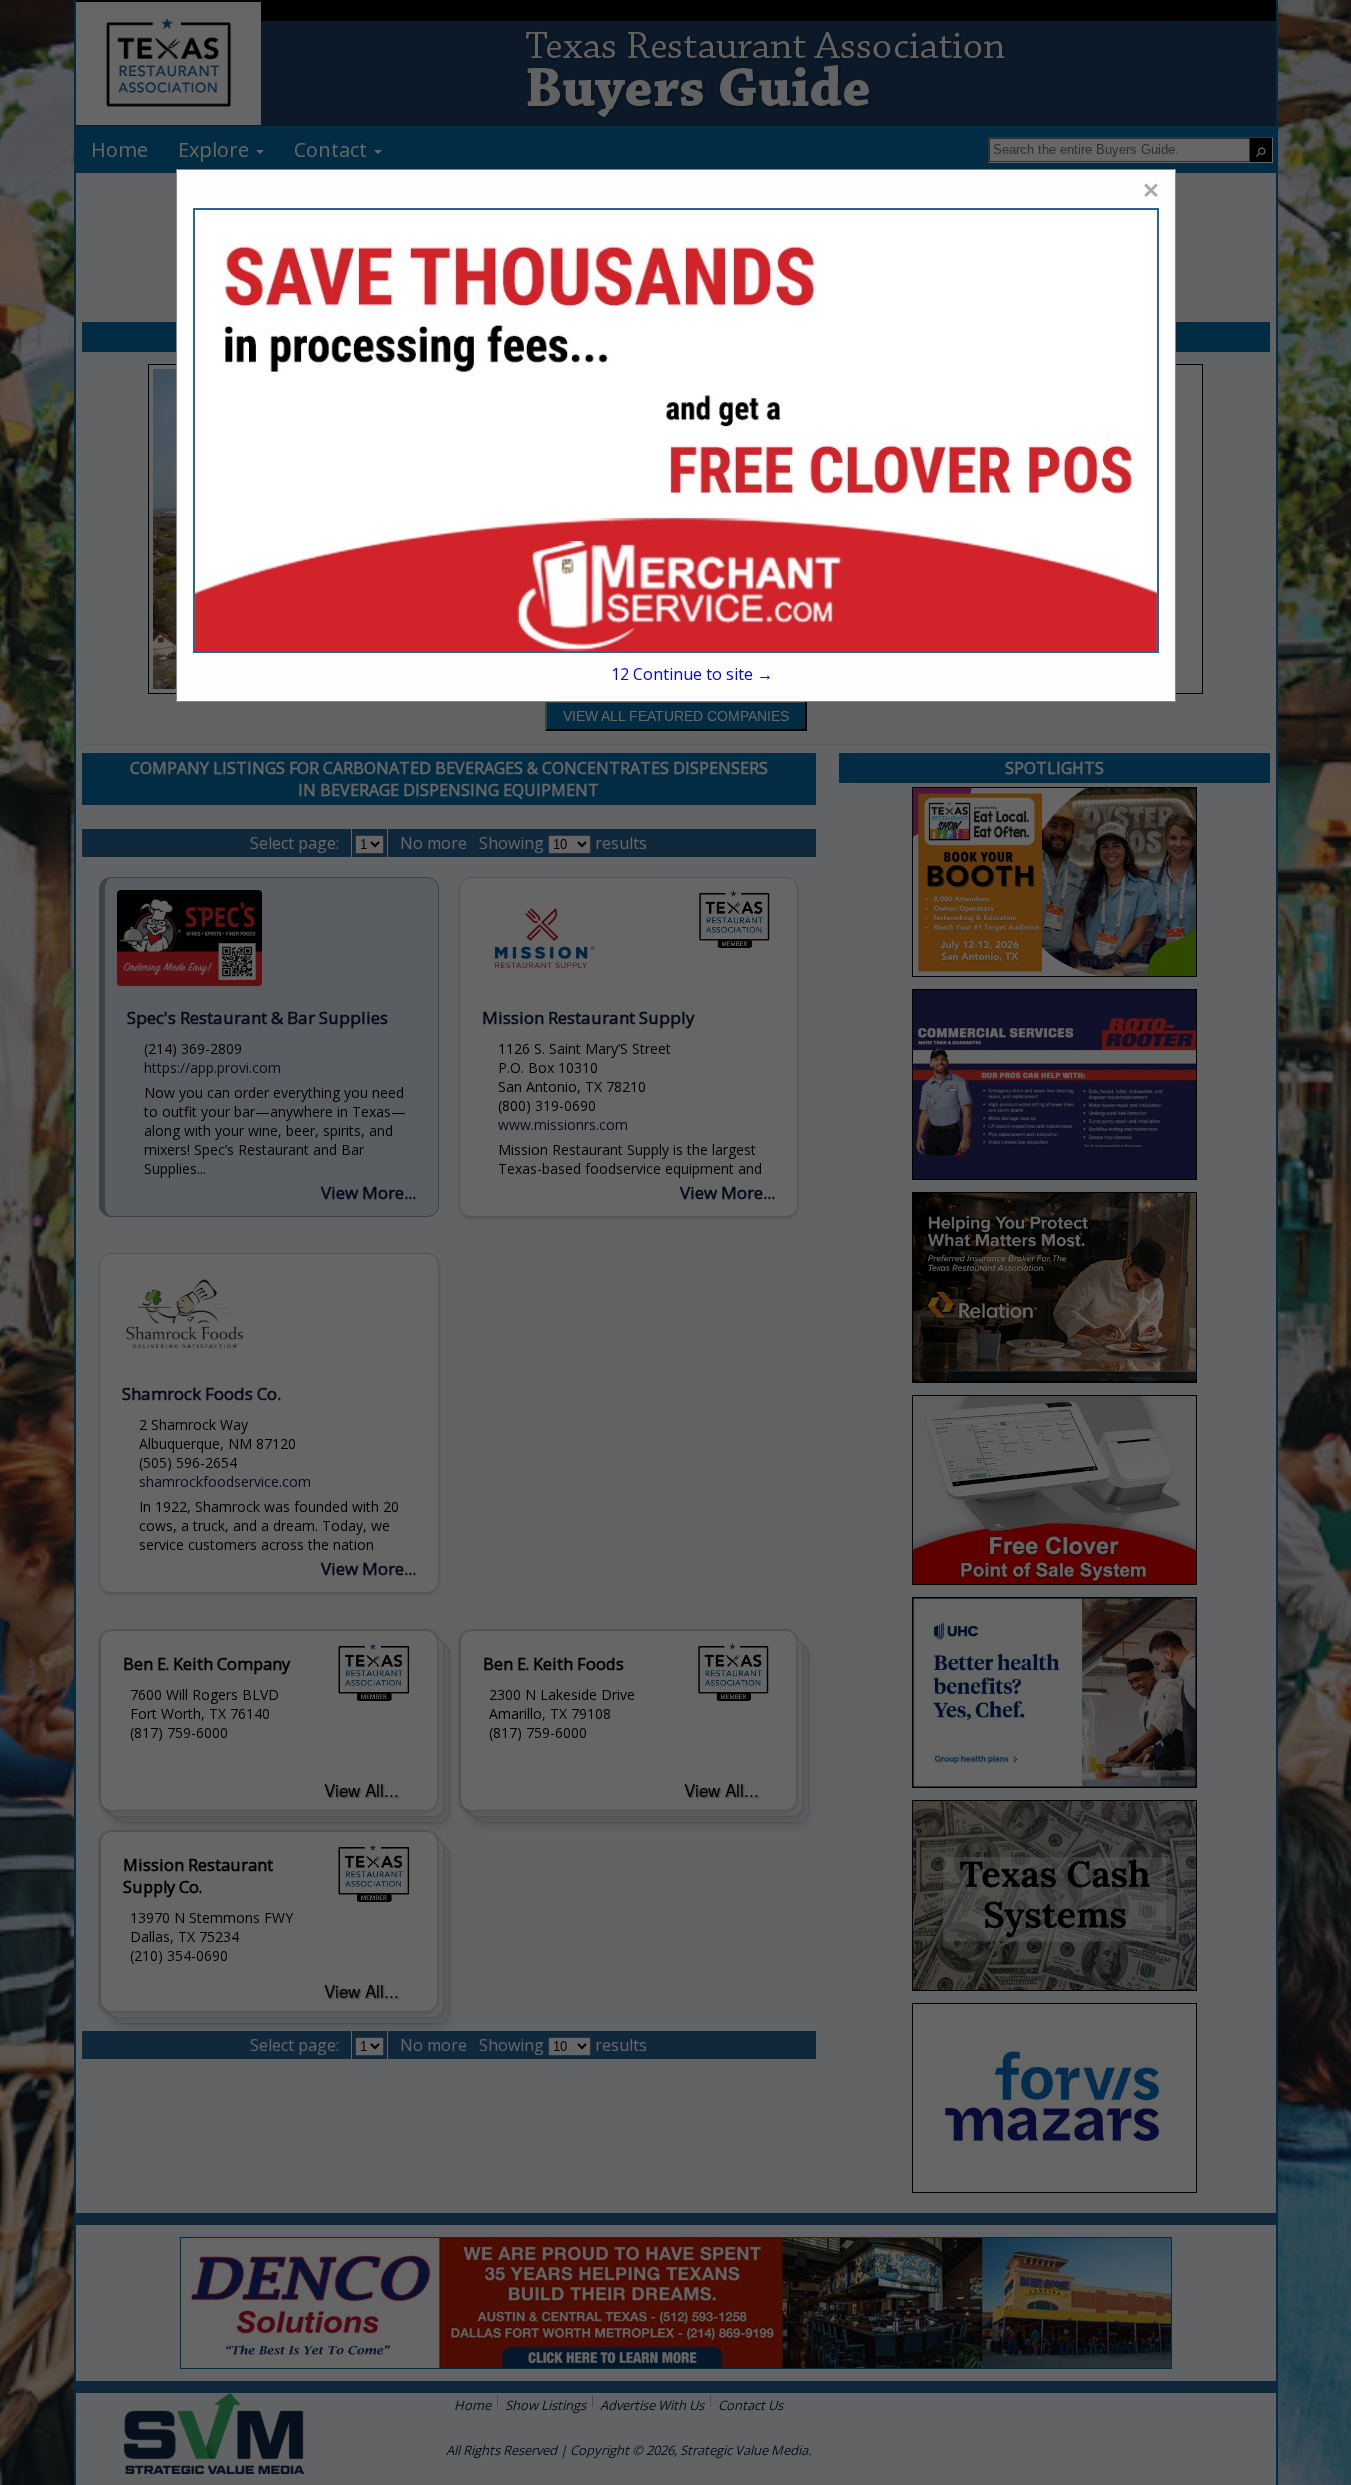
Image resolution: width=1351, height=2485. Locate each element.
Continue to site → (692, 674)
